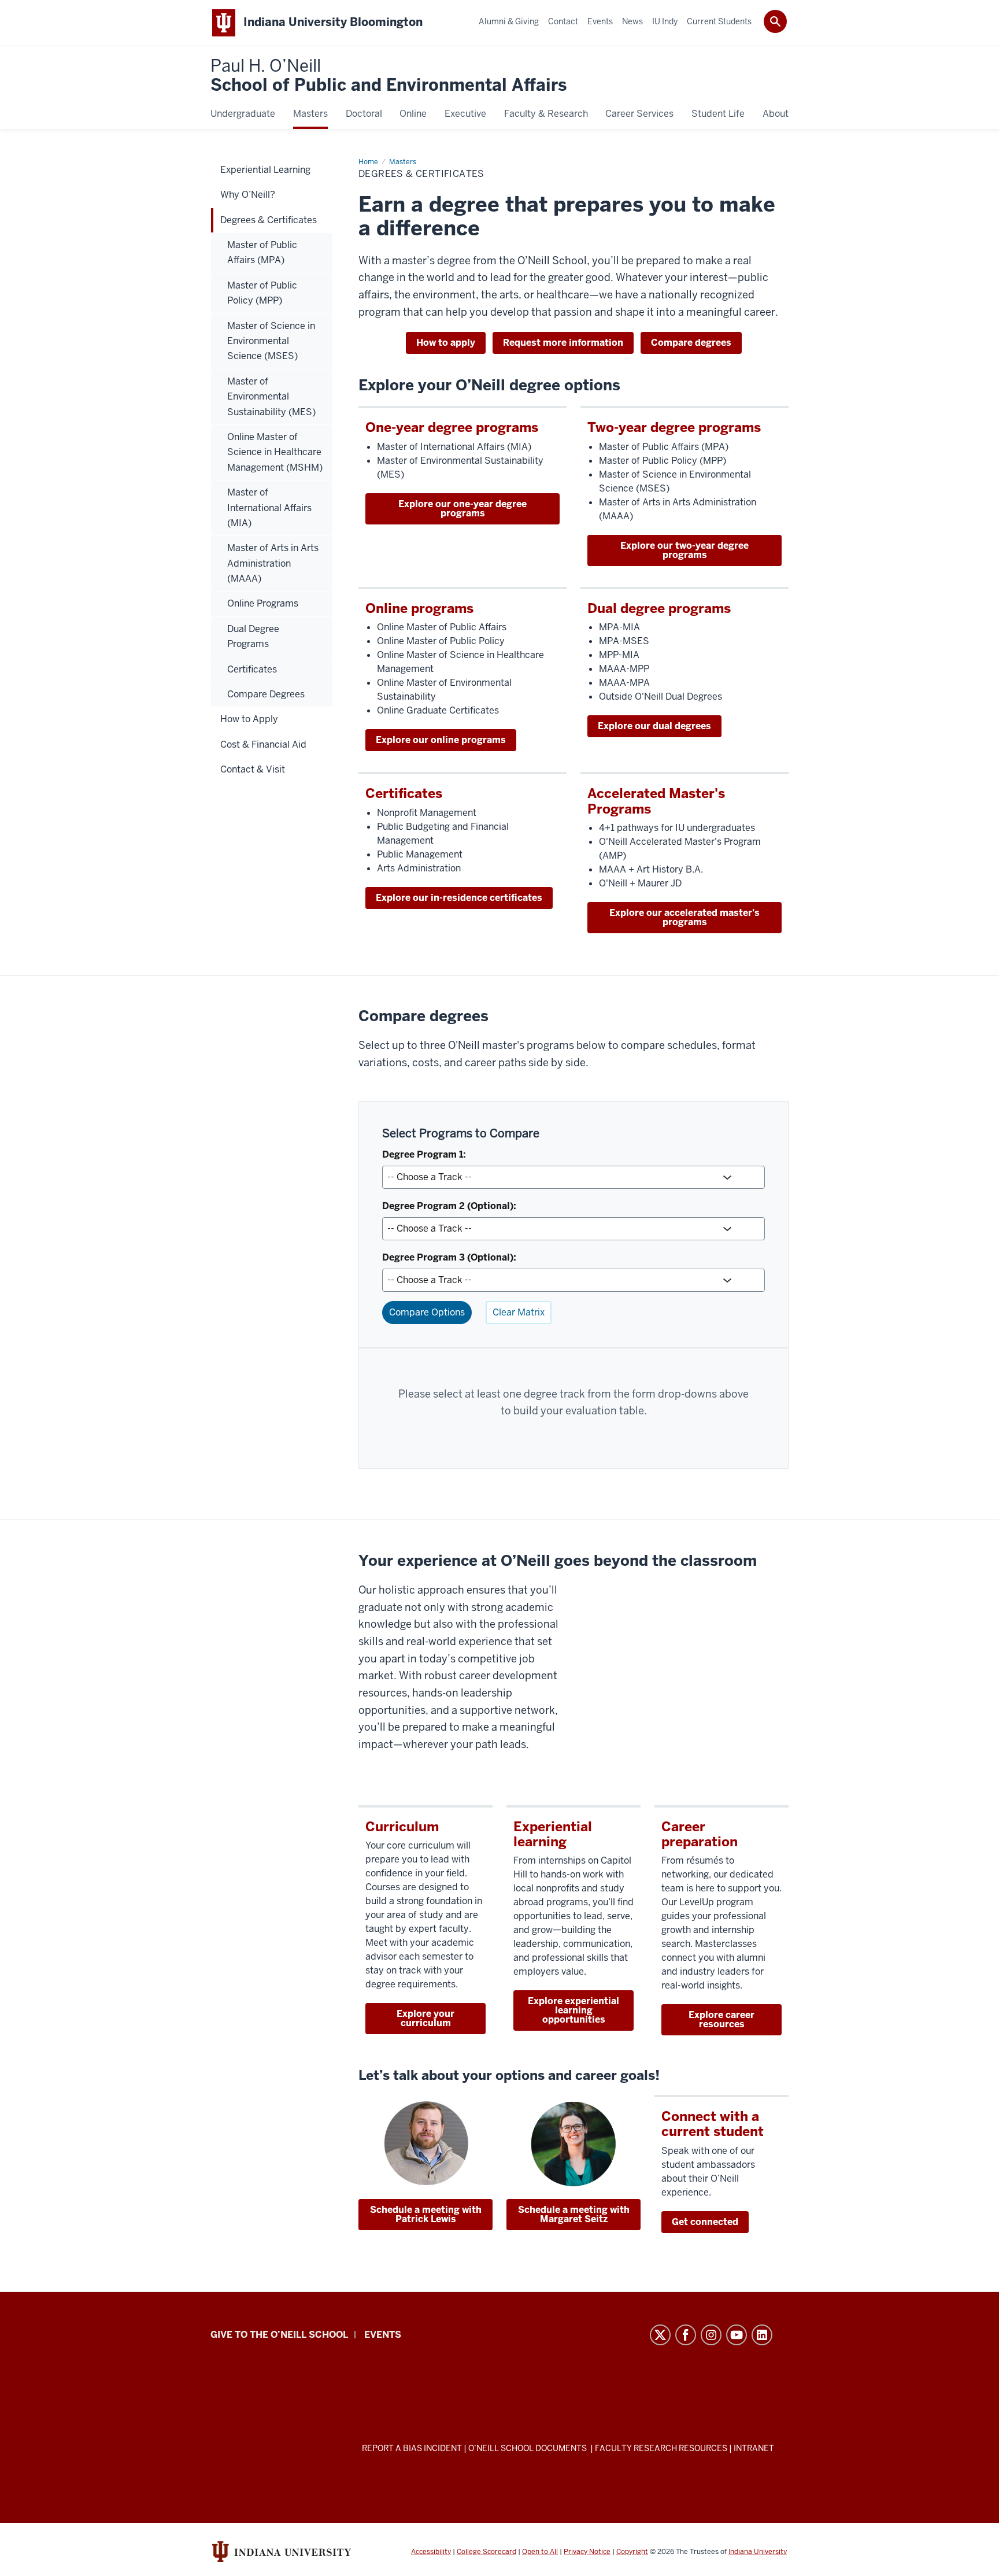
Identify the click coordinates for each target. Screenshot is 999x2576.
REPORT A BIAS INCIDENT (412, 2448)
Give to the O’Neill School (279, 2335)
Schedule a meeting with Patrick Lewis (426, 2214)
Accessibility (431, 2552)
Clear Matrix (519, 1312)
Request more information (563, 343)
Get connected (705, 2222)
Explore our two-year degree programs (684, 550)
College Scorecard (486, 2552)
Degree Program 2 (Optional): (449, 1206)
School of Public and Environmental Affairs (388, 76)
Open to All (540, 2552)
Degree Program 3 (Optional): (449, 1257)
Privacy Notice (587, 2552)
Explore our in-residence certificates (459, 898)
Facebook (686, 2335)
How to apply (446, 343)
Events (383, 2335)
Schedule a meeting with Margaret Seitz (574, 2214)
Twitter (660, 2335)
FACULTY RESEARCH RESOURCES (661, 2448)
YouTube (737, 2335)
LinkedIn (762, 2335)
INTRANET (754, 2448)
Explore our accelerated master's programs (684, 917)
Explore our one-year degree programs (462, 509)
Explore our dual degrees (654, 726)
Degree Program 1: (424, 1154)
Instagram (711, 2335)
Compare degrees (691, 343)
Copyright (632, 2552)
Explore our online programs (441, 740)
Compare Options (427, 1312)
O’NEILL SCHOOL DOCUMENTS (528, 2448)
